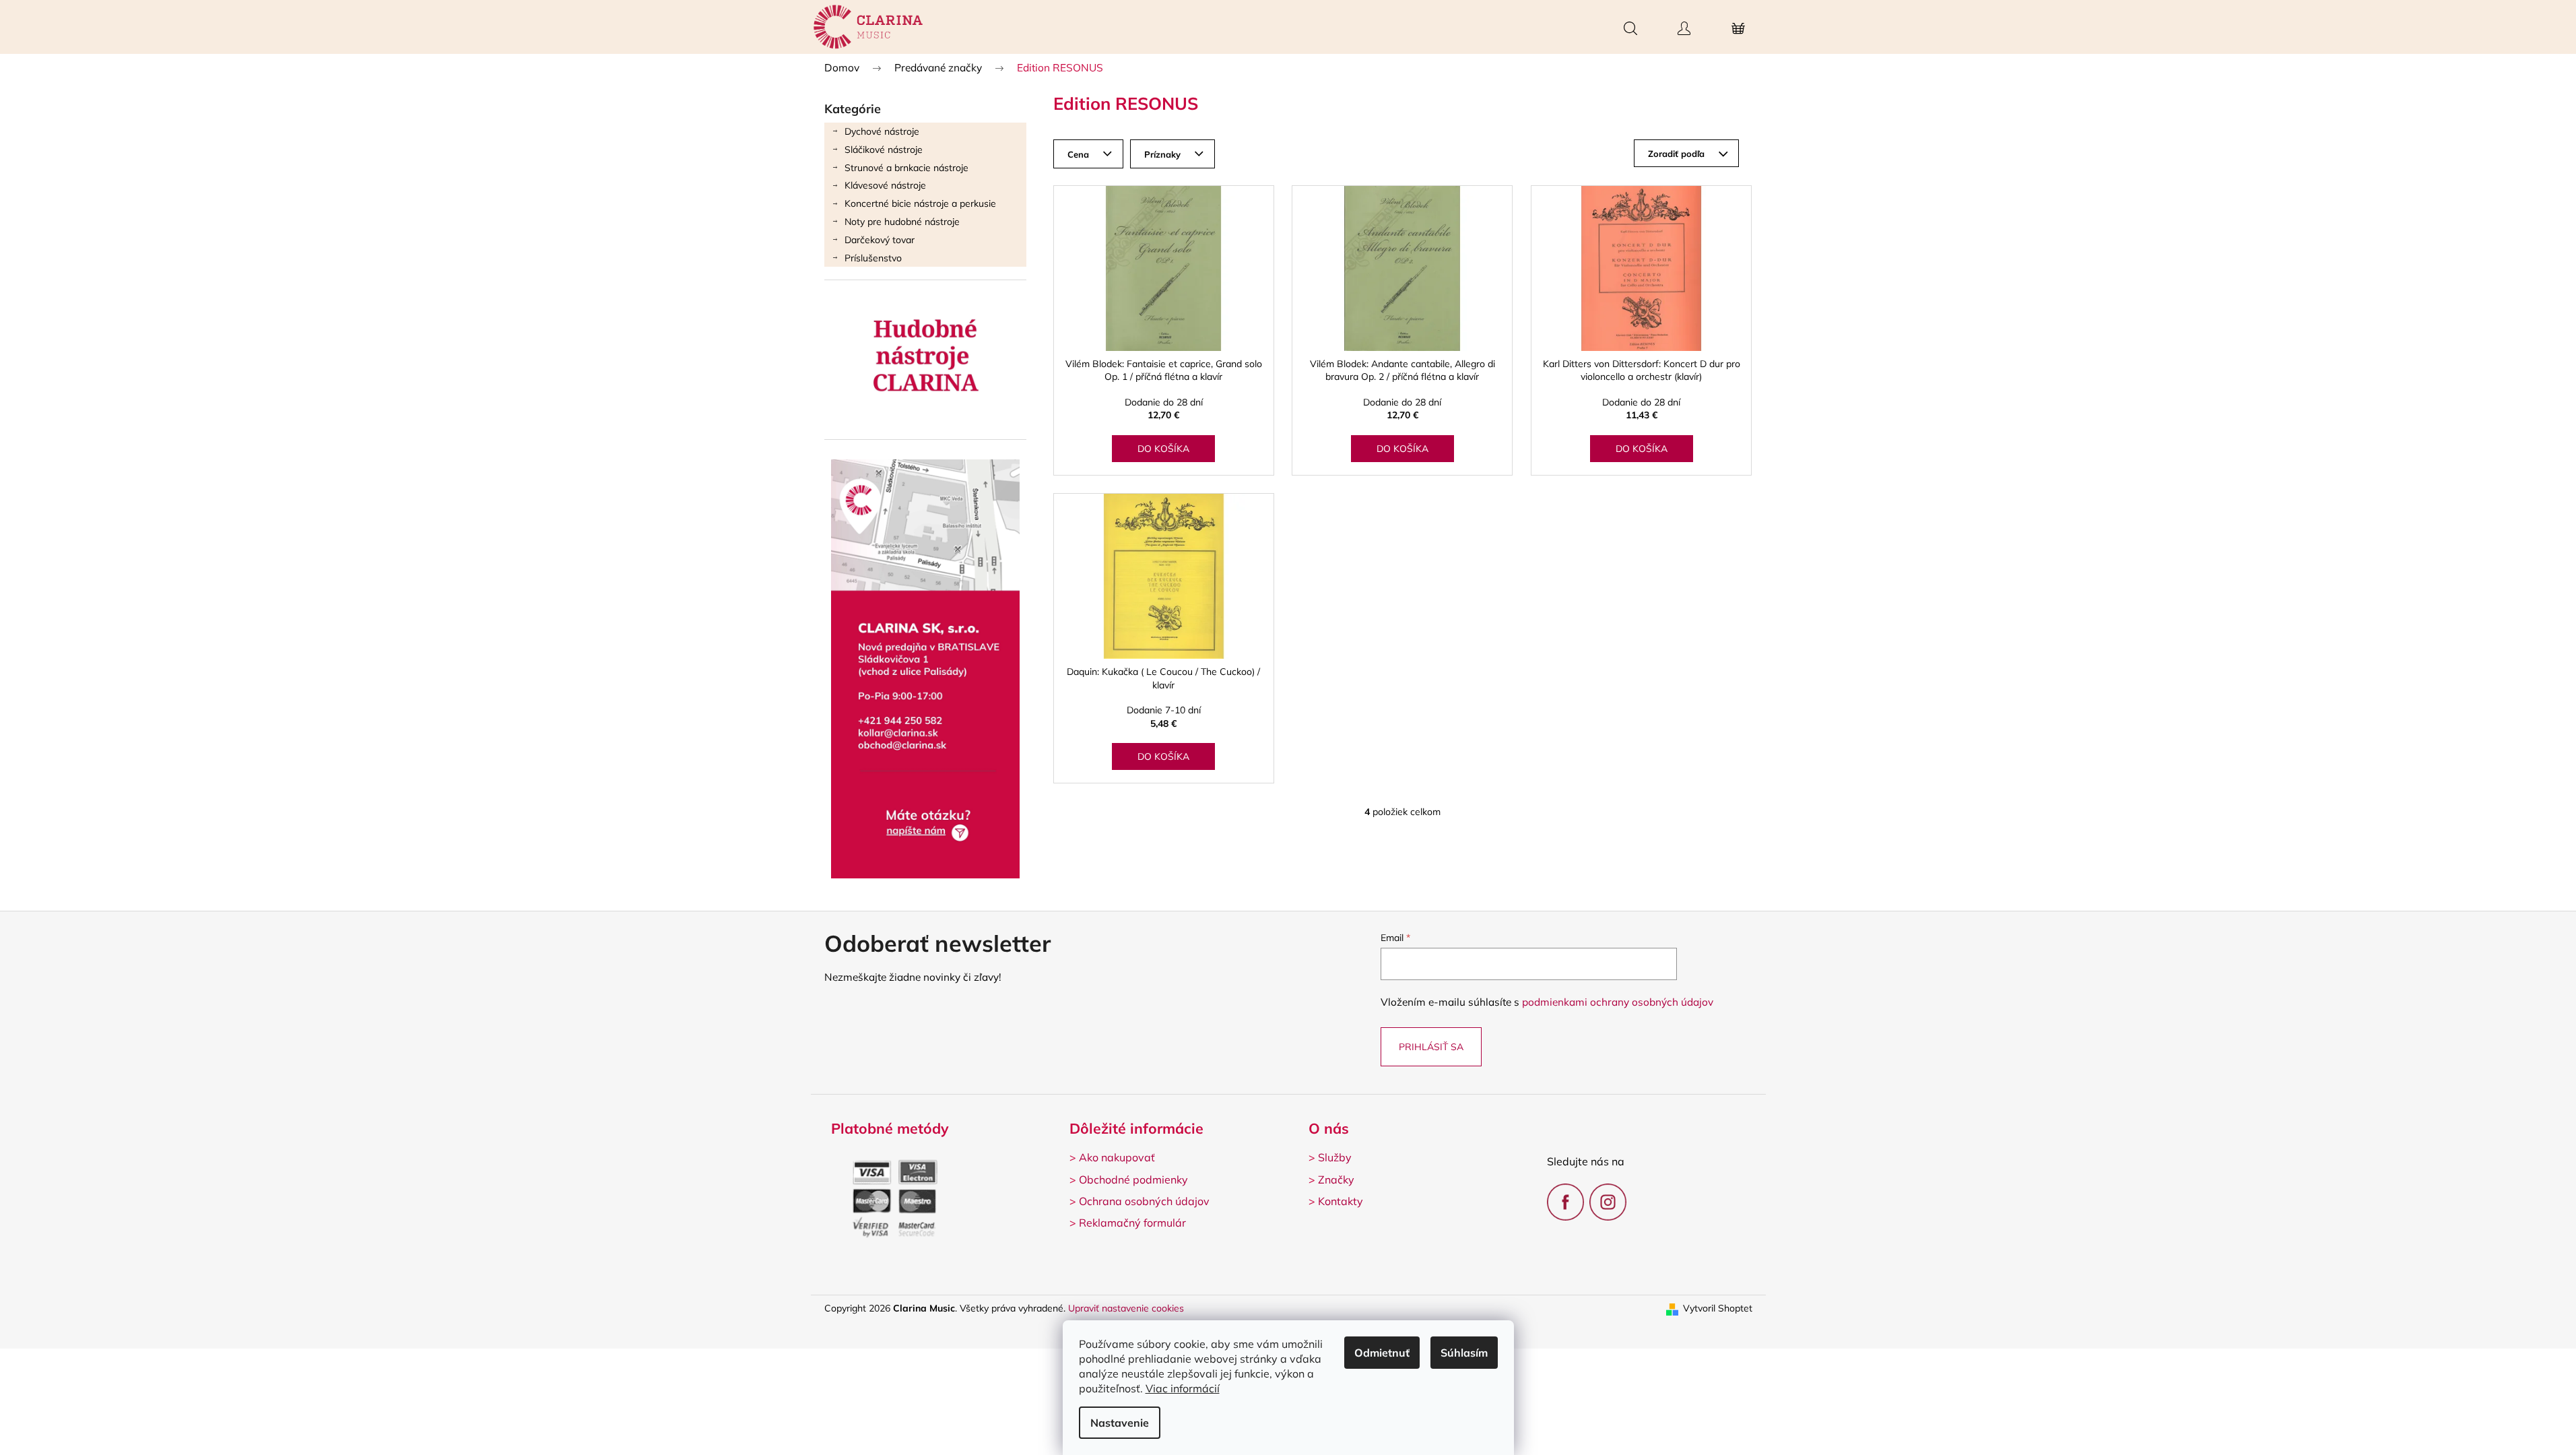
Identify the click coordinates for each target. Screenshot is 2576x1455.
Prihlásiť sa (1431, 1047)
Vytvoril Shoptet (1718, 1308)
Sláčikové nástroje (884, 150)
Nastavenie (1120, 1423)
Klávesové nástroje (885, 185)
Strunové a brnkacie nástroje (906, 168)
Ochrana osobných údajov (1144, 1201)
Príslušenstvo (873, 258)
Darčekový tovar (880, 240)
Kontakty (1341, 1201)
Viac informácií (1183, 1388)
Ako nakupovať (1117, 1157)
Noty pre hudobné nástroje (902, 222)
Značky (1336, 1179)
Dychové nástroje (882, 131)
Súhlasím (1464, 1353)
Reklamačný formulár (1132, 1223)
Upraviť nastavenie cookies (1126, 1308)
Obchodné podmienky (1133, 1179)
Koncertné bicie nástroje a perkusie (920, 203)
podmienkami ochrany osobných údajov (1618, 1002)
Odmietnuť (1382, 1353)
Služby (1335, 1157)
